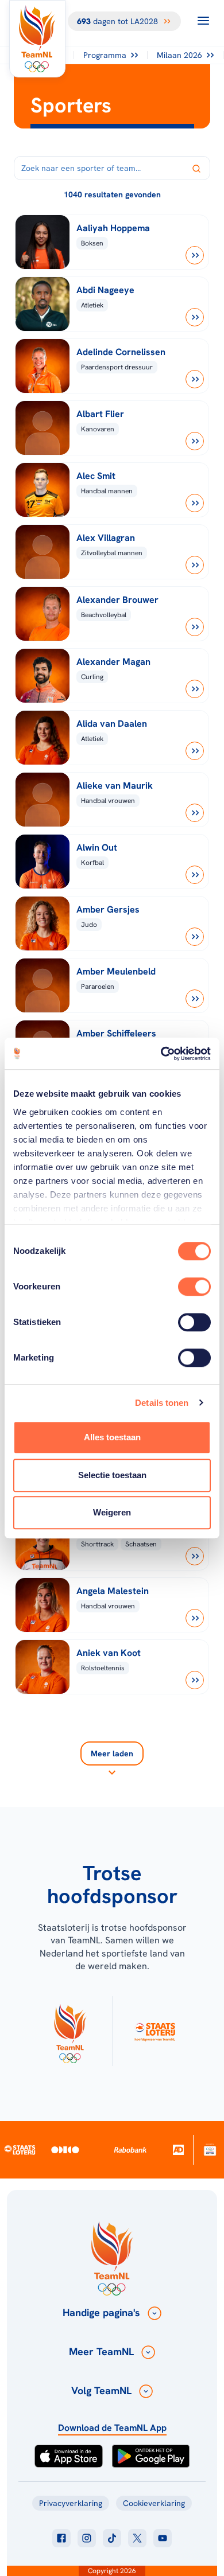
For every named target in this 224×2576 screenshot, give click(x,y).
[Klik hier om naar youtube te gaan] (163, 2538)
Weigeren (112, 1512)
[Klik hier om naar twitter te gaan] (137, 2538)
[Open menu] (203, 21)
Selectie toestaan (112, 1475)
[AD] (178, 2150)
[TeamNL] (70, 2031)
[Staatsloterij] (20, 2149)
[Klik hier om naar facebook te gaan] (61, 2538)
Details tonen (162, 1403)
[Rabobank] (130, 2150)
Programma (105, 55)
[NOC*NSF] (210, 2150)
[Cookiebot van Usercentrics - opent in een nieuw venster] (161, 1054)
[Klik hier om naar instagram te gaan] (87, 2538)
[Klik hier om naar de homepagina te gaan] (37, 39)
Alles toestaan (112, 1437)
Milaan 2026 (179, 55)
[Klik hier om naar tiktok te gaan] (112, 2538)
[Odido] (65, 2150)
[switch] (194, 1287)
